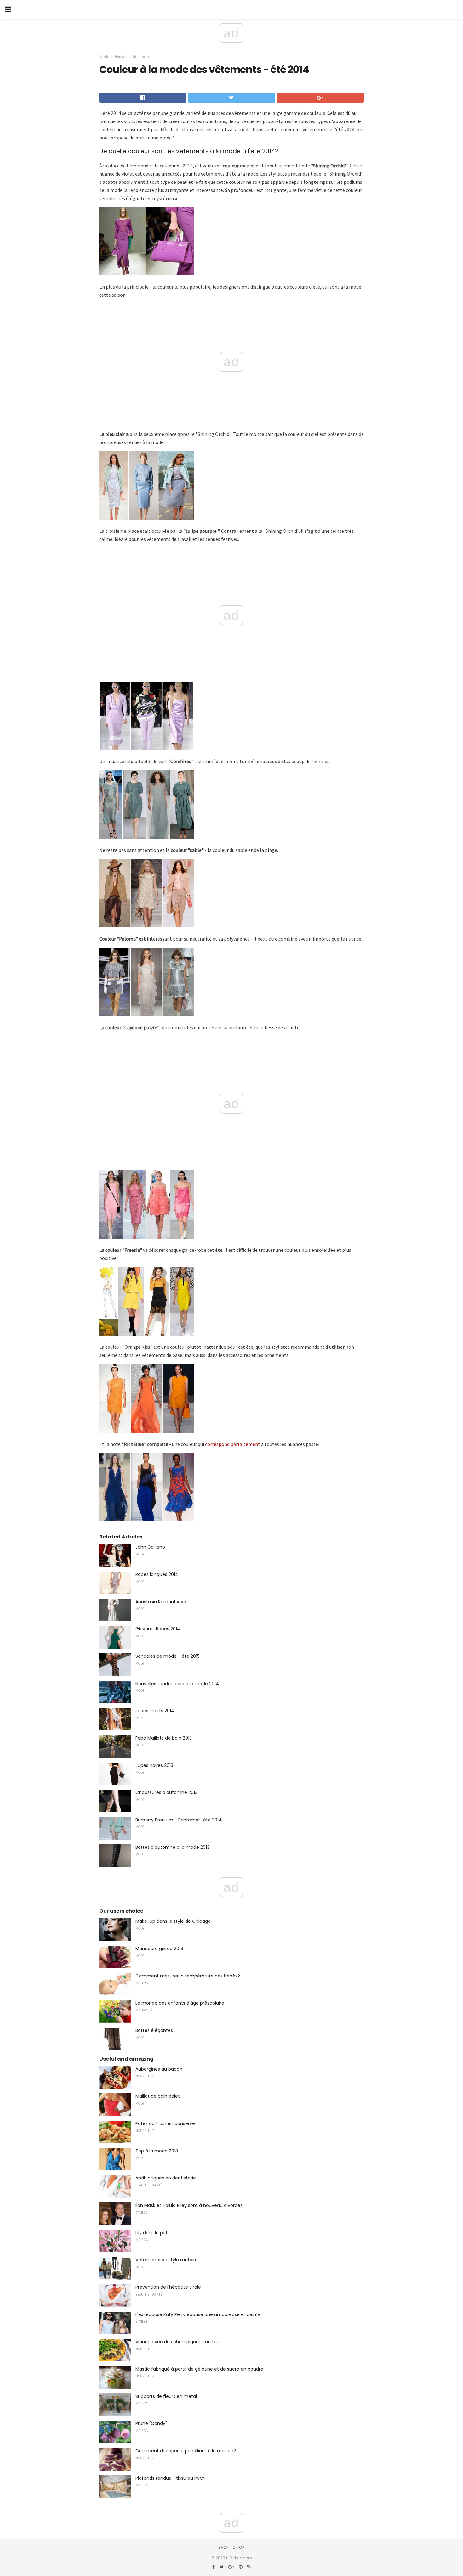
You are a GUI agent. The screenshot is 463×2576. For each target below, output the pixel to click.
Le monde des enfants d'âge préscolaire (180, 2003)
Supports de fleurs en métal (166, 2396)
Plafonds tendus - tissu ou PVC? (171, 2478)
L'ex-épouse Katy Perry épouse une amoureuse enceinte (198, 2314)
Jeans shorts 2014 (155, 1711)
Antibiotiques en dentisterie (166, 2178)
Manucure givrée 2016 (159, 1949)
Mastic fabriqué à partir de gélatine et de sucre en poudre (199, 2369)
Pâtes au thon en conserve (165, 2123)
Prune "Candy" (151, 2423)
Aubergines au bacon (159, 2069)
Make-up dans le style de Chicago (173, 1921)
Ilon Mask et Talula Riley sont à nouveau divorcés (189, 2205)
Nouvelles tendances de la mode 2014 (177, 1684)
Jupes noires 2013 (154, 1765)
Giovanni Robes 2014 (158, 1629)
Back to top (231, 2547)
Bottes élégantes (154, 2030)
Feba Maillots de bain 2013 (164, 1738)
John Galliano (150, 1547)
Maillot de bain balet (158, 2096)
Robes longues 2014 (157, 1574)
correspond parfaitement (233, 1444)
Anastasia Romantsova (161, 1602)
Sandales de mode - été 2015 (168, 1656)
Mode (104, 57)
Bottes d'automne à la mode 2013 (172, 1847)
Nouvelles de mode (131, 57)
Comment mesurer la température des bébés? (188, 1976)
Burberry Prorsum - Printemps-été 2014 (179, 1820)
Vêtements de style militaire (167, 2260)
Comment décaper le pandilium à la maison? (186, 2451)
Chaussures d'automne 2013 (166, 1792)
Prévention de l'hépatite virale (168, 2287)
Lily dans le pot (151, 2233)
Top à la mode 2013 (157, 2151)
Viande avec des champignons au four (178, 2342)
